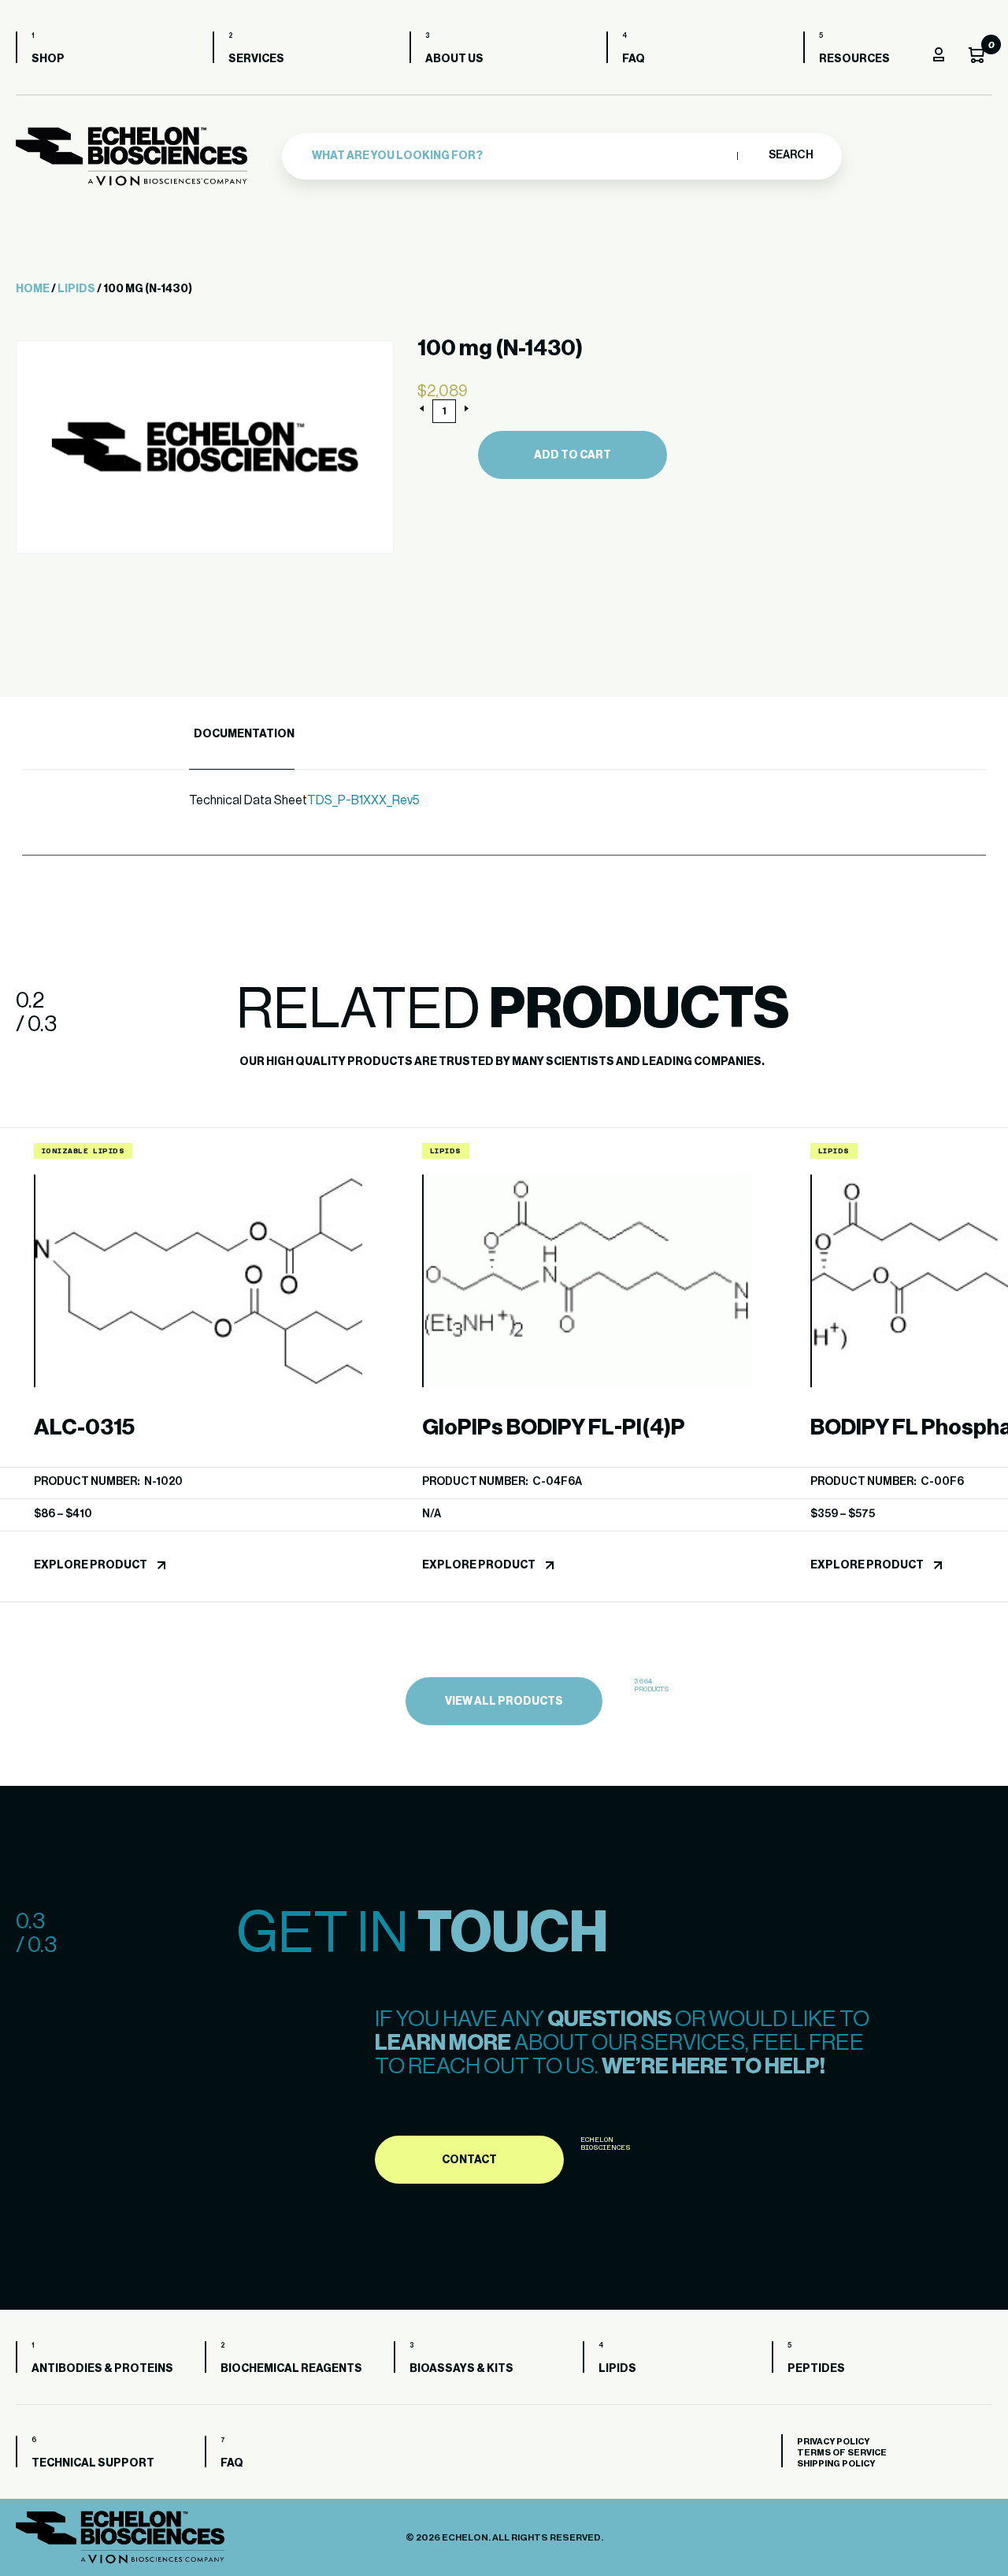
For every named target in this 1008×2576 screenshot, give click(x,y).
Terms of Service (842, 2453)
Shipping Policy (836, 2464)
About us (454, 59)
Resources (854, 59)
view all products (504, 1702)
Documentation (244, 734)
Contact (469, 2160)
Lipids (76, 289)
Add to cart (573, 455)
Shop (48, 59)
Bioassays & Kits (461, 2369)
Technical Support (93, 2463)
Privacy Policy (833, 2442)
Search (790, 155)
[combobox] (521, 156)
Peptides (816, 2369)
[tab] (242, 735)
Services (256, 59)
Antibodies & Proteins (102, 2369)
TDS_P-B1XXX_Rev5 (363, 800)
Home (33, 289)
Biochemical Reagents (291, 2369)
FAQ (634, 59)
